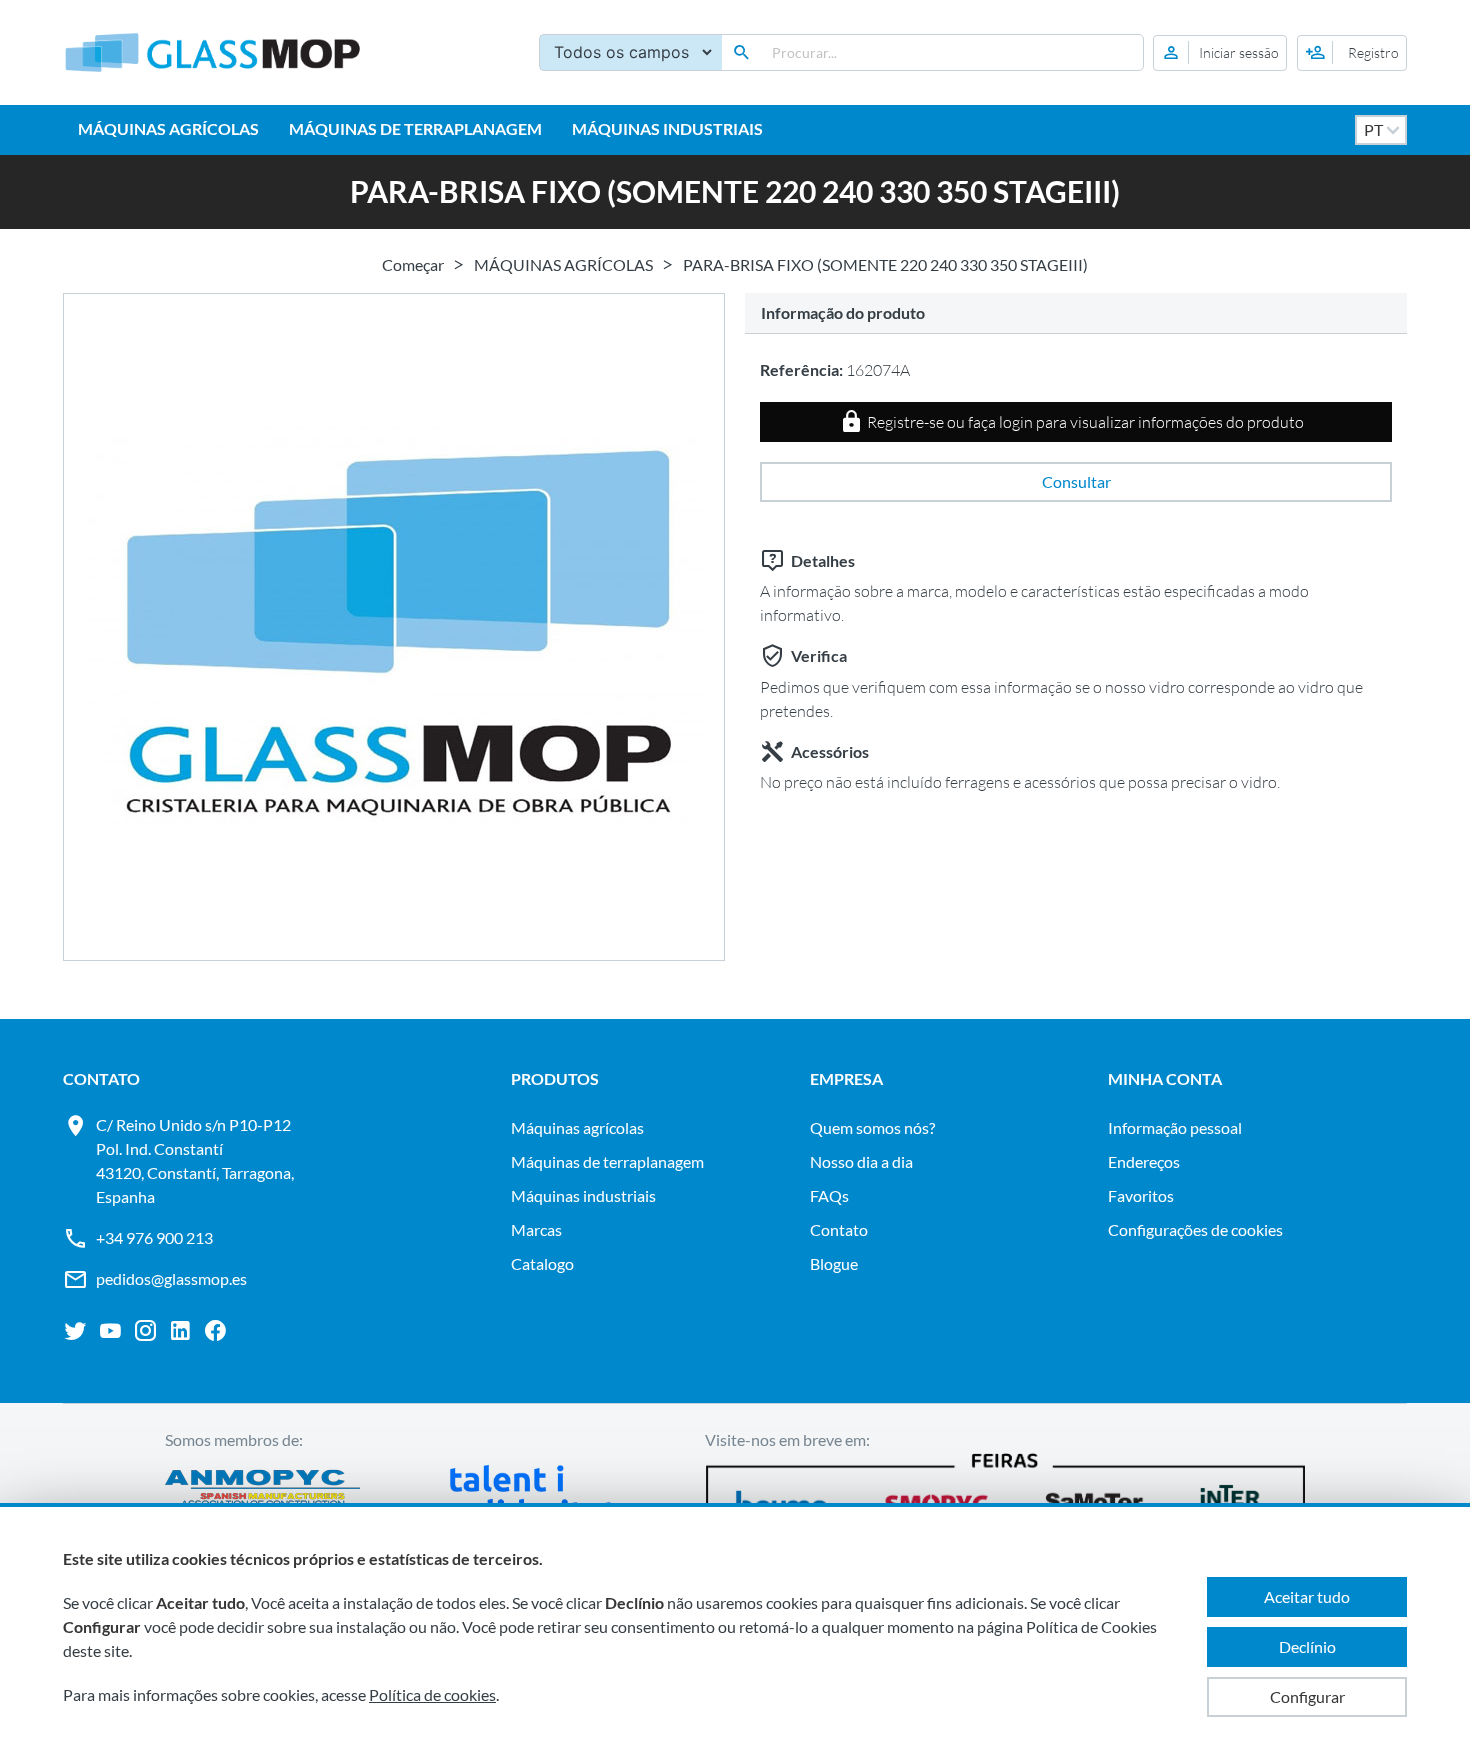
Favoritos (1141, 1195)
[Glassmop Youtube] (110, 1331)
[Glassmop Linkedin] (180, 1331)
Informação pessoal (1175, 1127)
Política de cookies (432, 1694)
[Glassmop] (213, 52)
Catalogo (542, 1263)
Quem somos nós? (872, 1127)
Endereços (1144, 1161)
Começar (413, 264)
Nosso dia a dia (861, 1161)
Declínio (1307, 1646)
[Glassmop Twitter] (75, 1331)
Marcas (536, 1229)
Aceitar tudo (1307, 1596)
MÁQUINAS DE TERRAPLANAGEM (415, 128)
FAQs (829, 1195)
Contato (839, 1229)
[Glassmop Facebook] (215, 1331)
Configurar (1307, 1696)
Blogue (834, 1263)
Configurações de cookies (1195, 1229)
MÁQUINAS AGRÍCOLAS (168, 128)
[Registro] (1352, 53)
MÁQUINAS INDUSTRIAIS (667, 128)
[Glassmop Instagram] (145, 1331)
